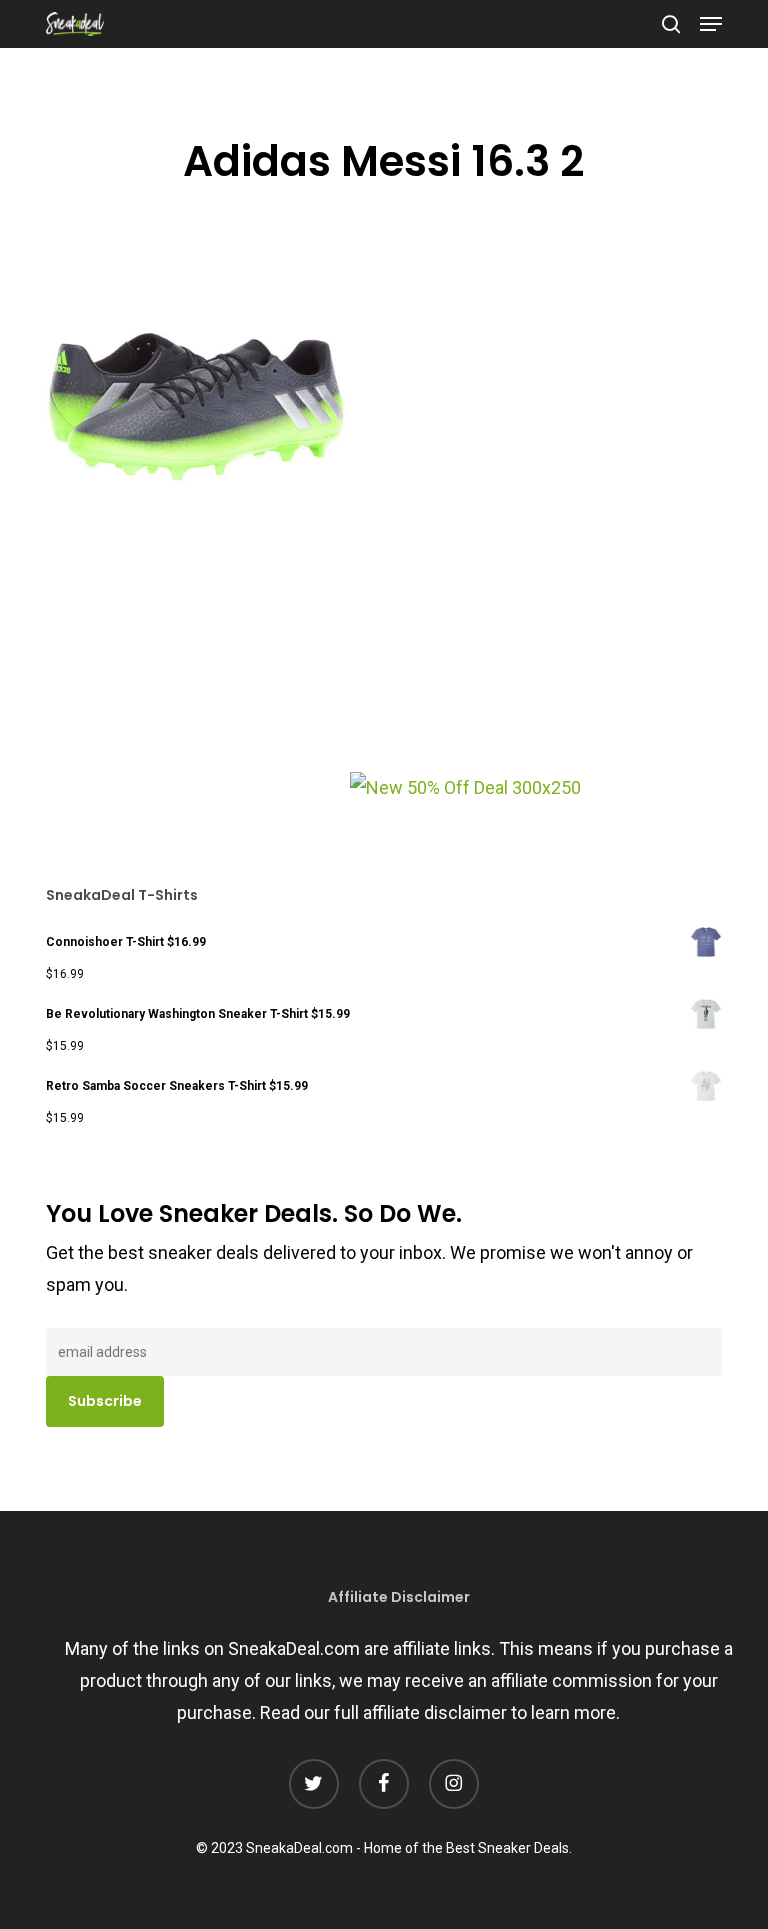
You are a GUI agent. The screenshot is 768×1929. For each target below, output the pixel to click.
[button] (711, 24)
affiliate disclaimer (435, 1712)
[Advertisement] (196, 669)
